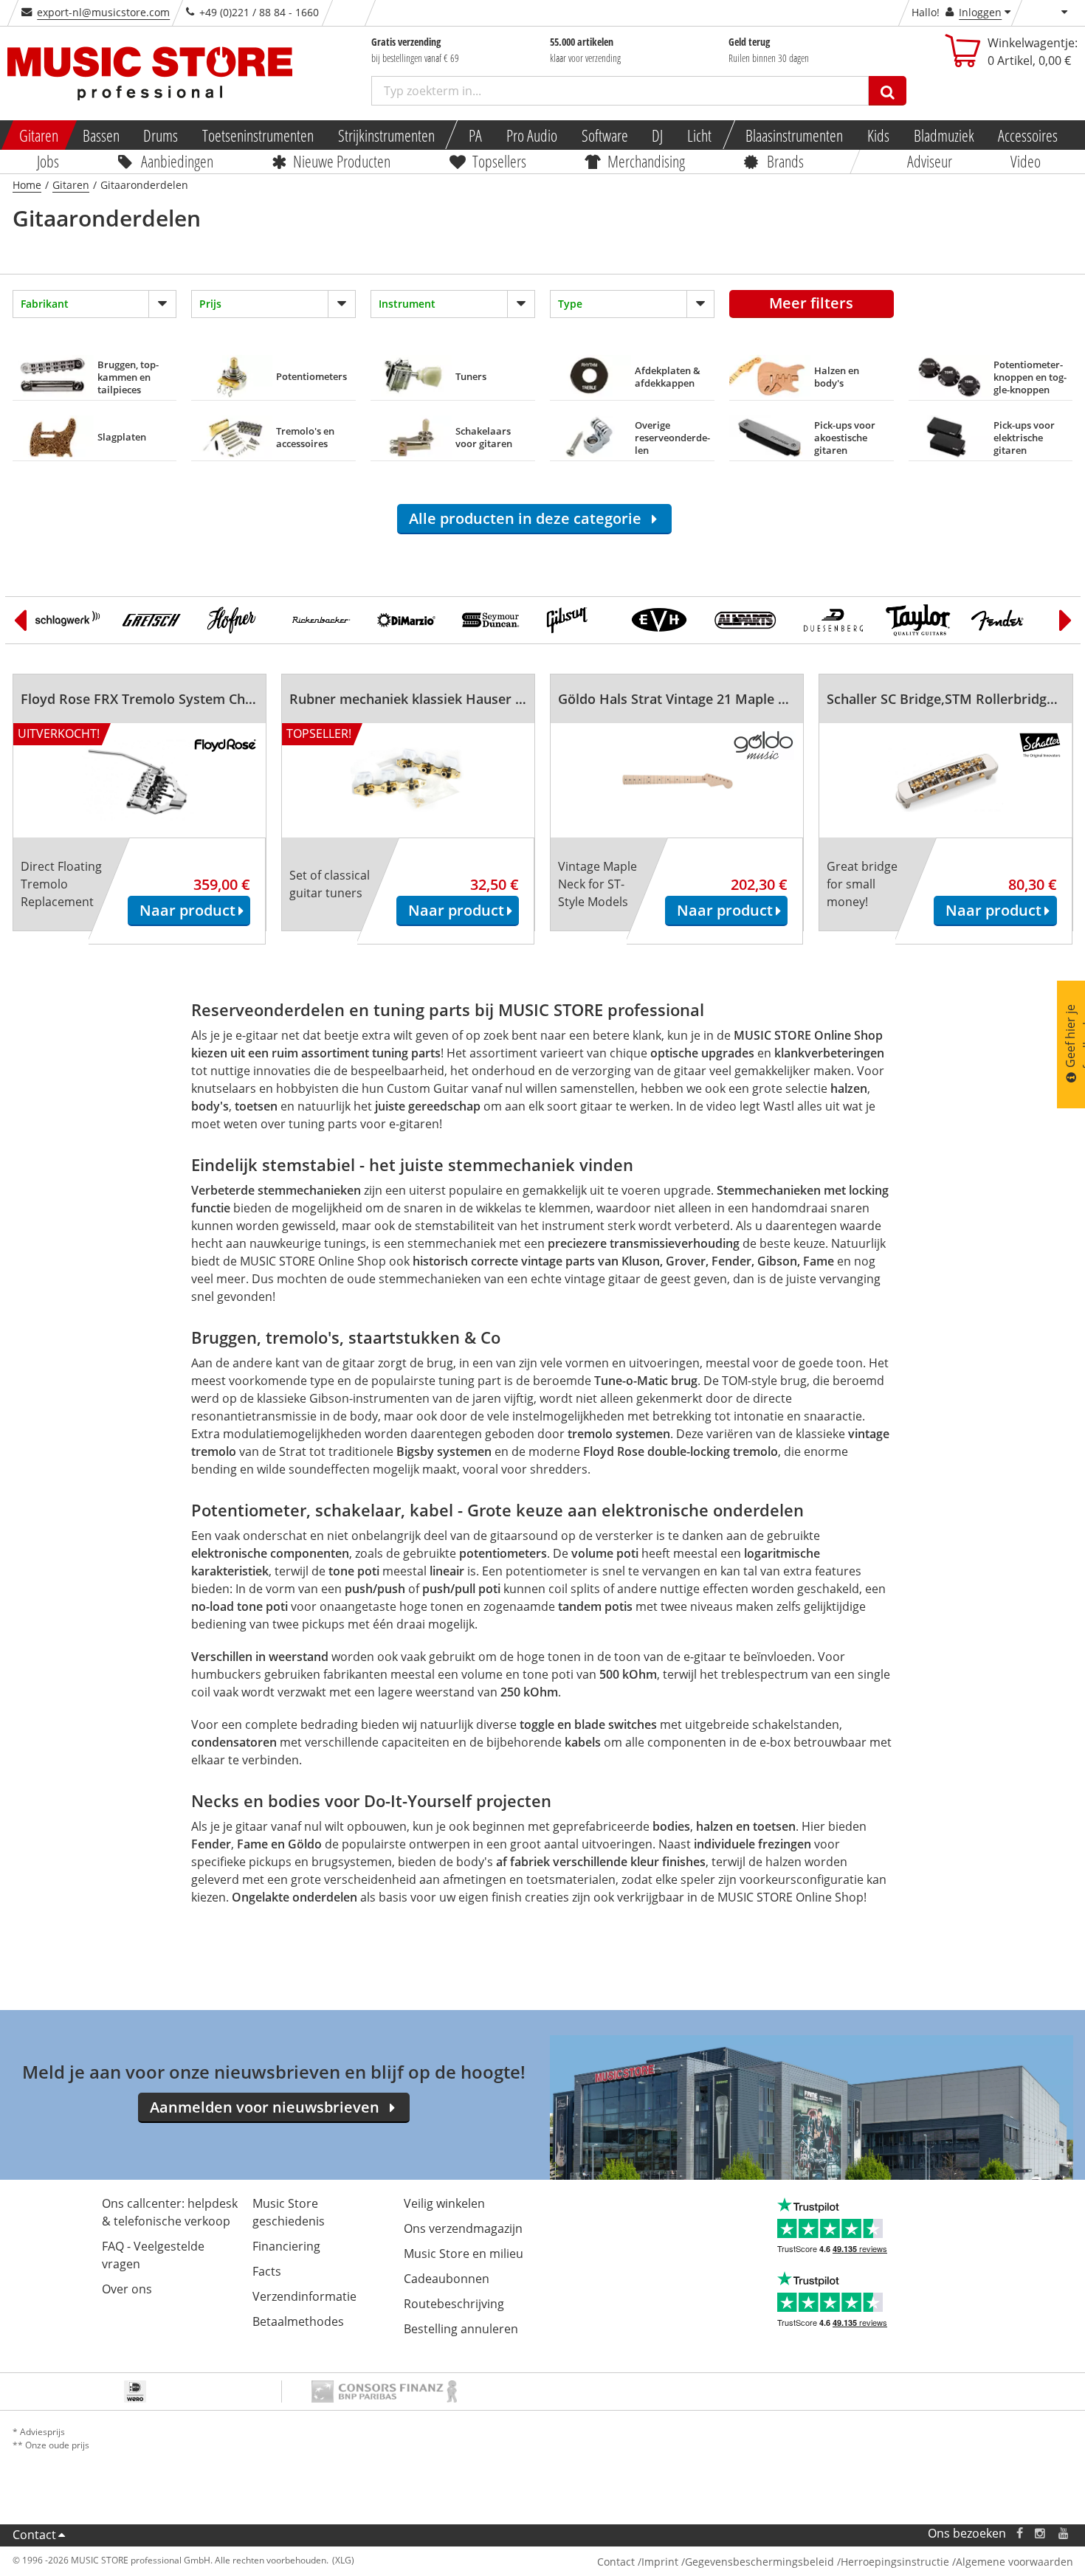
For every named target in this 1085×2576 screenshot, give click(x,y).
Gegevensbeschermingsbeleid (759, 2562)
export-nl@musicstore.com (103, 12)
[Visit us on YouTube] (1064, 2534)
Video (1026, 161)
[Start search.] (888, 91)
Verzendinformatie (304, 2296)
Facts (267, 2271)
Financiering (286, 2246)
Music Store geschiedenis (289, 2212)
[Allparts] (749, 620)
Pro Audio (532, 135)
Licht (699, 135)
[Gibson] (579, 620)
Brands (785, 161)
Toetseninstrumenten (258, 135)
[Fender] (1003, 620)
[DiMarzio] (409, 620)
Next (1066, 620)
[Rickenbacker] (324, 620)
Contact (34, 2535)
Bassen (101, 135)
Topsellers (499, 161)
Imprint (660, 2562)
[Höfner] (240, 620)
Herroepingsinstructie (895, 2562)
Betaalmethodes (298, 2321)
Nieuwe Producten (342, 161)
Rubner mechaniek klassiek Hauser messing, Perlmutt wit (472, 699)
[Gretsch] (155, 620)
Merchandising (646, 161)
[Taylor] (919, 620)
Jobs (48, 161)
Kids (878, 135)
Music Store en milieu (464, 2254)
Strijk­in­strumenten (386, 135)
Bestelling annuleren (461, 2329)
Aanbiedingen (176, 161)
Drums (161, 135)
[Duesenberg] (834, 620)
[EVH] (664, 620)
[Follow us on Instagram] (1041, 2534)
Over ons (127, 2289)
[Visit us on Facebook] (1019, 2534)
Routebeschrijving (454, 2304)
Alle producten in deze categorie (529, 518)
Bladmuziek (944, 135)
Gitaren (39, 135)
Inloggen (980, 12)
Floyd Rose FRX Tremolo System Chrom (146, 699)
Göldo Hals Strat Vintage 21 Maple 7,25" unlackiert (717, 699)
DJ (658, 135)
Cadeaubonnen (447, 2279)
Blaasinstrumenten (795, 135)
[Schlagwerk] (70, 620)
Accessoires (1029, 135)
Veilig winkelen (444, 2203)
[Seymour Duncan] (494, 620)
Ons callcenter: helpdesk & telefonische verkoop (170, 2212)
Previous (20, 620)
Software (605, 135)
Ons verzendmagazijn (463, 2228)
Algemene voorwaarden (1015, 2562)
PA (475, 135)
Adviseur (929, 161)
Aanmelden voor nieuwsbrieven (265, 2107)
